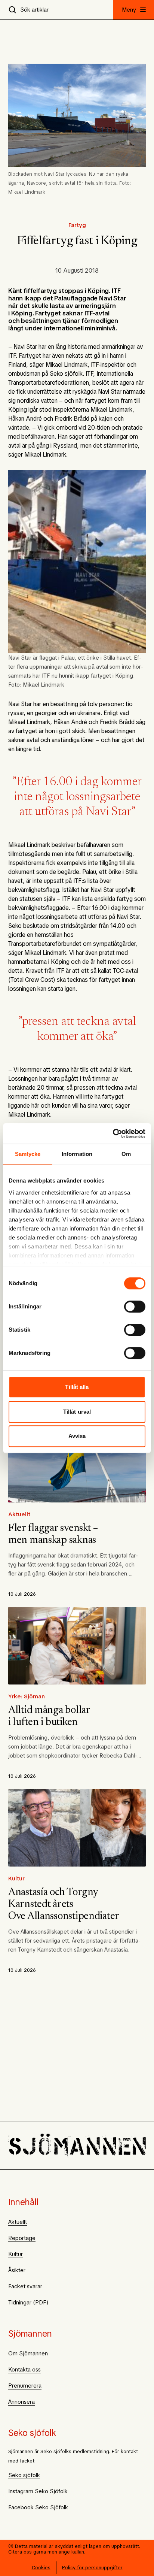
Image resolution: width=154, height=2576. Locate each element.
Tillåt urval (77, 1412)
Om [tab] (126, 1154)
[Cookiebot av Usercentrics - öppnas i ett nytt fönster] (113, 1133)
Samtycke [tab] (28, 1154)
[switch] (135, 1307)
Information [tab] (77, 1154)
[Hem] (77, 2146)
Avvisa (77, 1436)
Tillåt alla (77, 1387)
